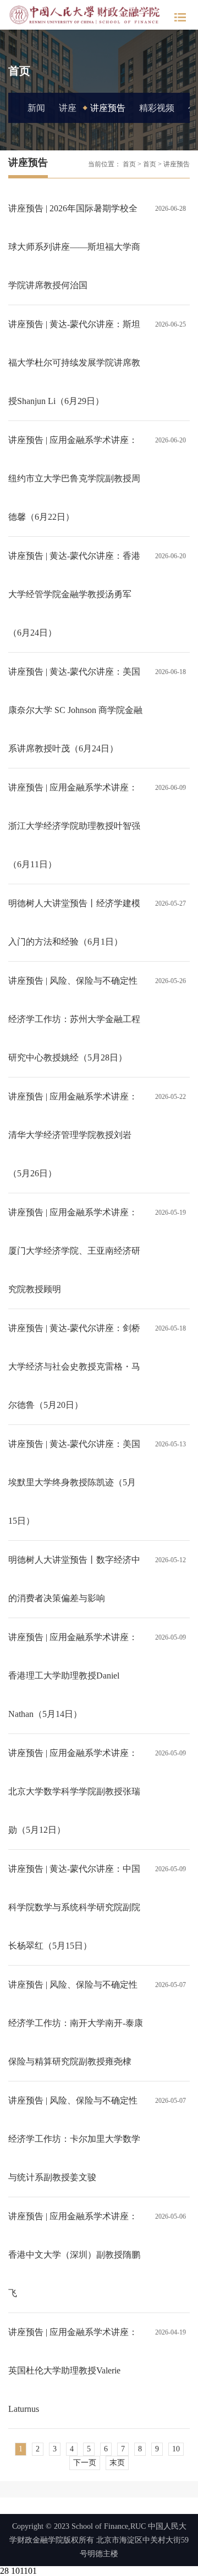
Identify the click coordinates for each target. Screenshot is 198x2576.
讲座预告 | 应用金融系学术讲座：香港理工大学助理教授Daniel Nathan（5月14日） (73, 1676)
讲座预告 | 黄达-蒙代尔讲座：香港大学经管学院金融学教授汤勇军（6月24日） (74, 594)
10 (176, 2449)
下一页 (85, 2463)
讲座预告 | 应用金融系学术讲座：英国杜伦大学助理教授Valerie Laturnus (73, 2370)
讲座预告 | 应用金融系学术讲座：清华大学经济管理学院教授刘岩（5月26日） (73, 1135)
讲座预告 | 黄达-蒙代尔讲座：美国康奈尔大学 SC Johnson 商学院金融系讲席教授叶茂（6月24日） (75, 710)
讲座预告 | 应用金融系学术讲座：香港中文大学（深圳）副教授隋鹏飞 (74, 2255)
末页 (117, 2463)
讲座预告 (108, 108)
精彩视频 (157, 108)
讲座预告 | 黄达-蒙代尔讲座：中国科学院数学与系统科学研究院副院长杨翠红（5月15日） (74, 1907)
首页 (129, 164)
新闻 (36, 108)
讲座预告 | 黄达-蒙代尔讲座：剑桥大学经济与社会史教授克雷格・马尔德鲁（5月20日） (74, 1366)
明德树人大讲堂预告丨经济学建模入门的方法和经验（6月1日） (74, 922)
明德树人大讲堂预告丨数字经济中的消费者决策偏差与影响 (74, 1579)
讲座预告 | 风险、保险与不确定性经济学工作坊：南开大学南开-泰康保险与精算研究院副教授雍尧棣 (76, 2023)
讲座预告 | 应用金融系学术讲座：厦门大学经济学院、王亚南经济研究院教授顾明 (74, 1251)
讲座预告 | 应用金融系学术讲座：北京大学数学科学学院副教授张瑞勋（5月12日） (74, 1791)
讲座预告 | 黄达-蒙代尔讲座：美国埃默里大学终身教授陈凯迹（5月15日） (74, 1482)
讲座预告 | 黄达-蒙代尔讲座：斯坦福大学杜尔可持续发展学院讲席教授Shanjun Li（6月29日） (74, 363)
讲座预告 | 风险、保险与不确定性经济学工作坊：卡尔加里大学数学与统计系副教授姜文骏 (74, 2139)
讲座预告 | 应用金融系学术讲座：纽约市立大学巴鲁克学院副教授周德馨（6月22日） (74, 478)
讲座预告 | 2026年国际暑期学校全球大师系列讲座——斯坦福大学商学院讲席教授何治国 (74, 247)
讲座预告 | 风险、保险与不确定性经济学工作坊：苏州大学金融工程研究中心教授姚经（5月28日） (74, 1019)
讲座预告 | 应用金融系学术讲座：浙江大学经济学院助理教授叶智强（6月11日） (74, 826)
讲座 (68, 108)
